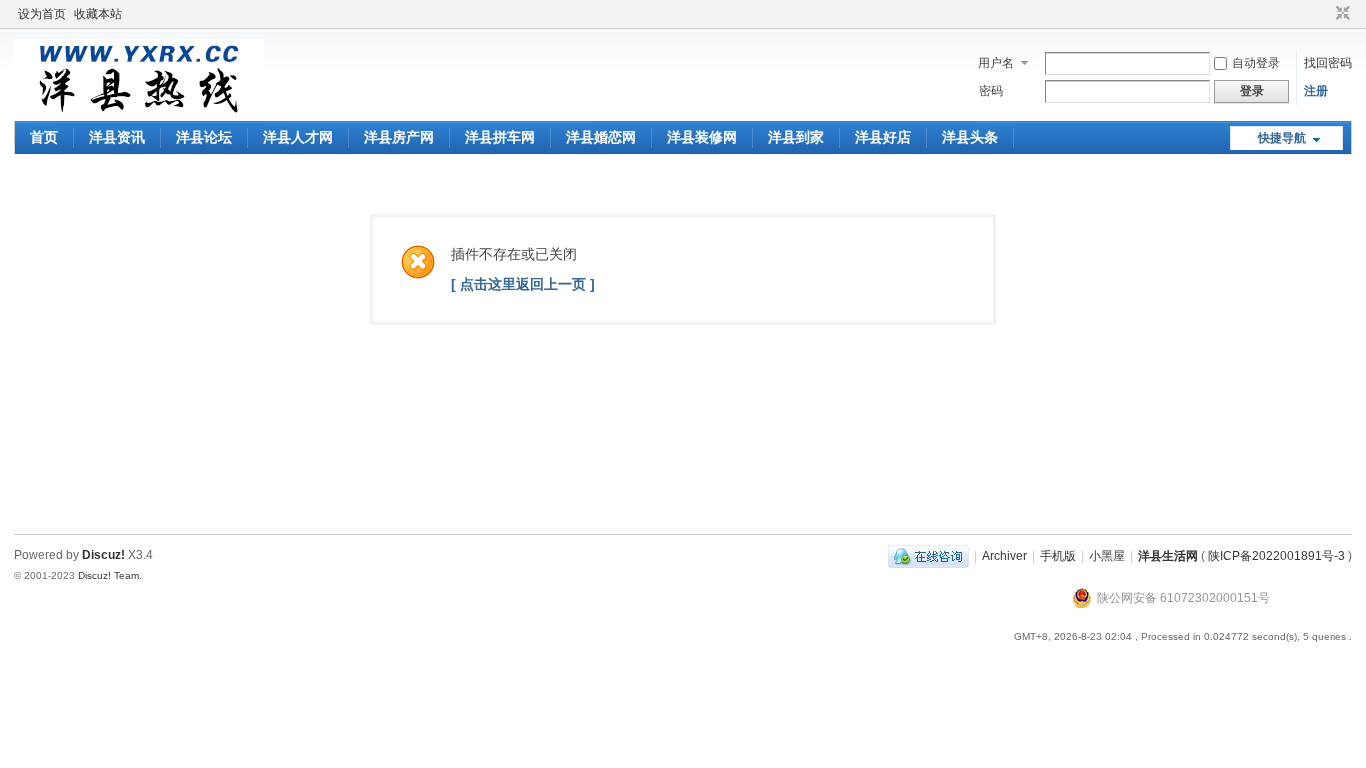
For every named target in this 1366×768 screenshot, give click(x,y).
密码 (991, 91)
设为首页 (42, 14)
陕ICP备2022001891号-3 (1276, 556)
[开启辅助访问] (1324, 14)
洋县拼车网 (500, 137)
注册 (1316, 91)
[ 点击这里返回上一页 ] (523, 284)
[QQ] (928, 556)
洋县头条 (970, 137)
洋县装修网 (702, 137)
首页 (44, 137)
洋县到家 (796, 137)
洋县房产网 (399, 137)
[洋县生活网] (139, 109)
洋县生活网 (1168, 556)
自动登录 (1256, 63)
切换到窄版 (1340, 14)
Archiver (1004, 556)
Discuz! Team (108, 575)
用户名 (996, 63)
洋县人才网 (298, 137)
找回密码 (1328, 63)
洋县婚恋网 (601, 137)
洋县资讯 (117, 137)
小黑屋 (1107, 556)
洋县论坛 (204, 137)
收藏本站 (98, 14)
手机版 (1058, 556)
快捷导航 (1282, 138)
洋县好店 (883, 137)
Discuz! (103, 555)
